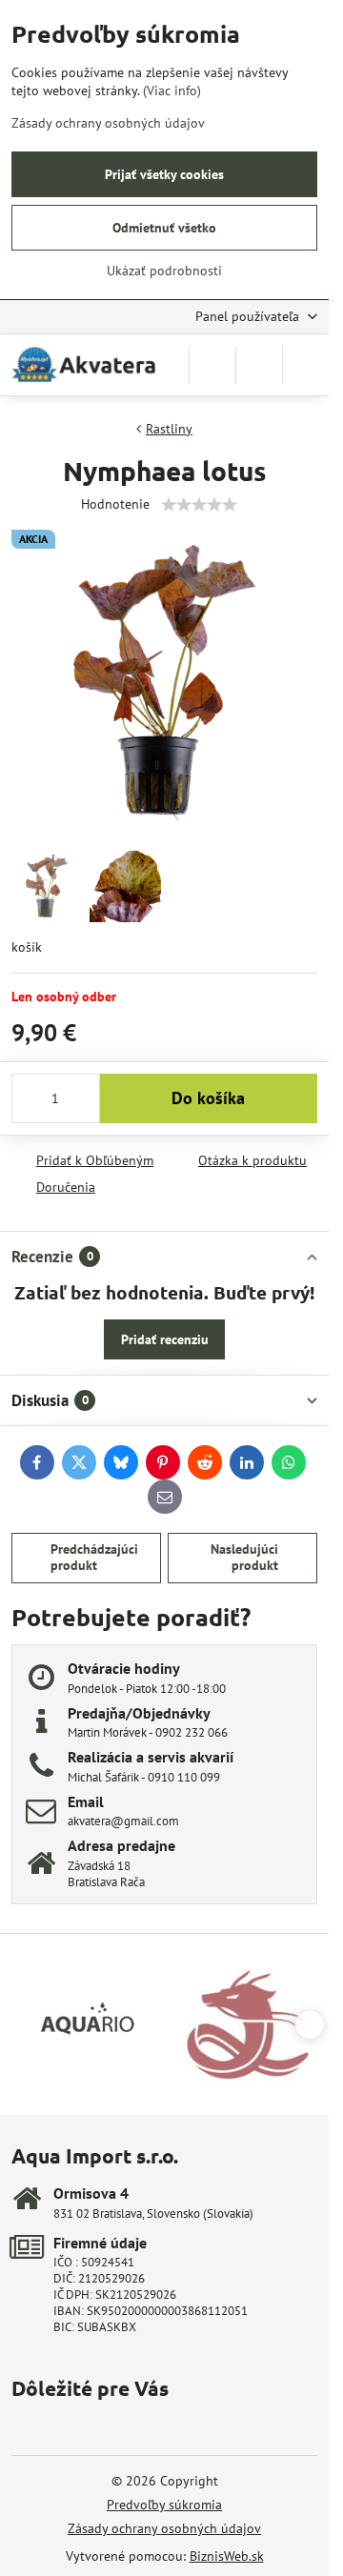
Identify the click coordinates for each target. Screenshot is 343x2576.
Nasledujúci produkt (244, 1558)
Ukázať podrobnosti (164, 271)
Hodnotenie (115, 504)
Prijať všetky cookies (164, 174)
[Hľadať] (212, 365)
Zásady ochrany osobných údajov (164, 2528)
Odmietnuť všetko (164, 228)
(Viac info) (172, 91)
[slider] (199, 505)
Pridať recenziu (165, 1339)
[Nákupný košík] (259, 365)
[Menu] (306, 365)
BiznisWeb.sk (227, 2556)
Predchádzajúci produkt (94, 1558)
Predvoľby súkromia (164, 2505)
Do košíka (208, 1098)
